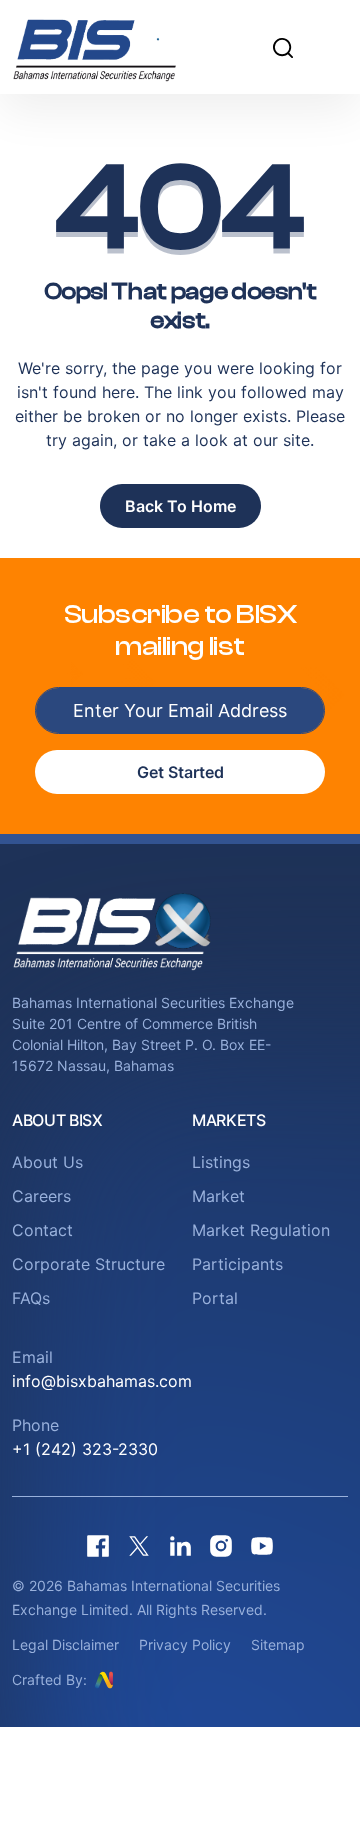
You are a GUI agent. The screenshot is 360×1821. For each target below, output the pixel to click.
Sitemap (278, 1644)
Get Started (180, 772)
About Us (47, 1162)
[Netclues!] (104, 1679)
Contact (42, 1230)
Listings (221, 1162)
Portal (215, 1298)
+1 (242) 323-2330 (85, 1449)
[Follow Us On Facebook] (98, 1545)
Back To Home (180, 506)
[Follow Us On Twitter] (139, 1545)
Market (218, 1196)
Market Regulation (261, 1230)
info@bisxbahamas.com (102, 1381)
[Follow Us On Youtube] (262, 1545)
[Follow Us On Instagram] (221, 1545)
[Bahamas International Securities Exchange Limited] (119, 47)
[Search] (283, 47)
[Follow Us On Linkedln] (180, 1545)
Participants (237, 1264)
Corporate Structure (88, 1264)
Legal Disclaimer (65, 1644)
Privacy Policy (185, 1644)
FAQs (31, 1298)
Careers (41, 1196)
